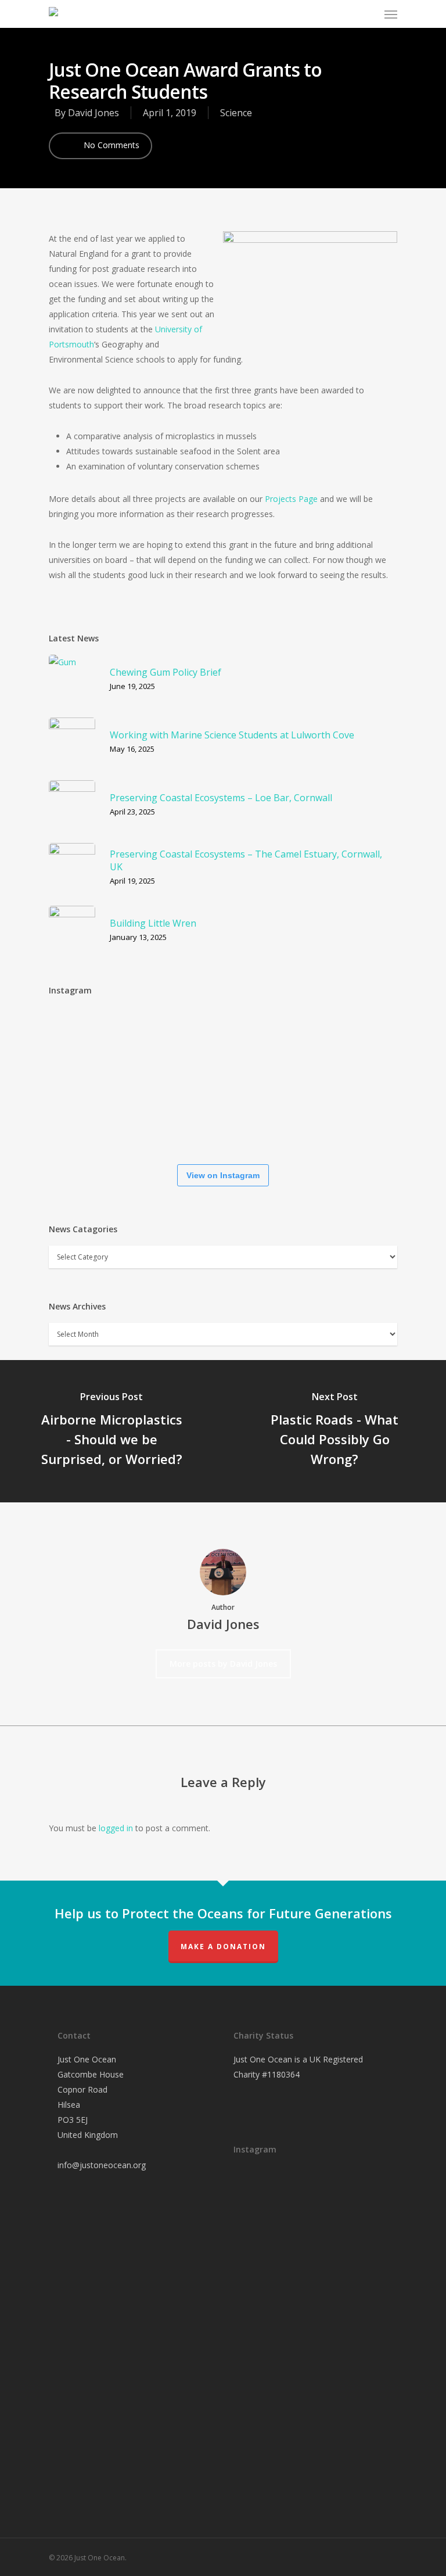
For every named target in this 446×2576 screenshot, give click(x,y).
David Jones (93, 113)
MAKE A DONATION (223, 1947)
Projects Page (291, 499)
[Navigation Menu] (391, 14)
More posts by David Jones (223, 1664)
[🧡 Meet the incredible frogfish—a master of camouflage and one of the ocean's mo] (362, 1044)
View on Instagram (223, 1175)
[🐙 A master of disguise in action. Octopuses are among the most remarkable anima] (153, 1118)
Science (236, 113)
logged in (116, 1828)
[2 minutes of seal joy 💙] (84, 1042)
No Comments (110, 145)
